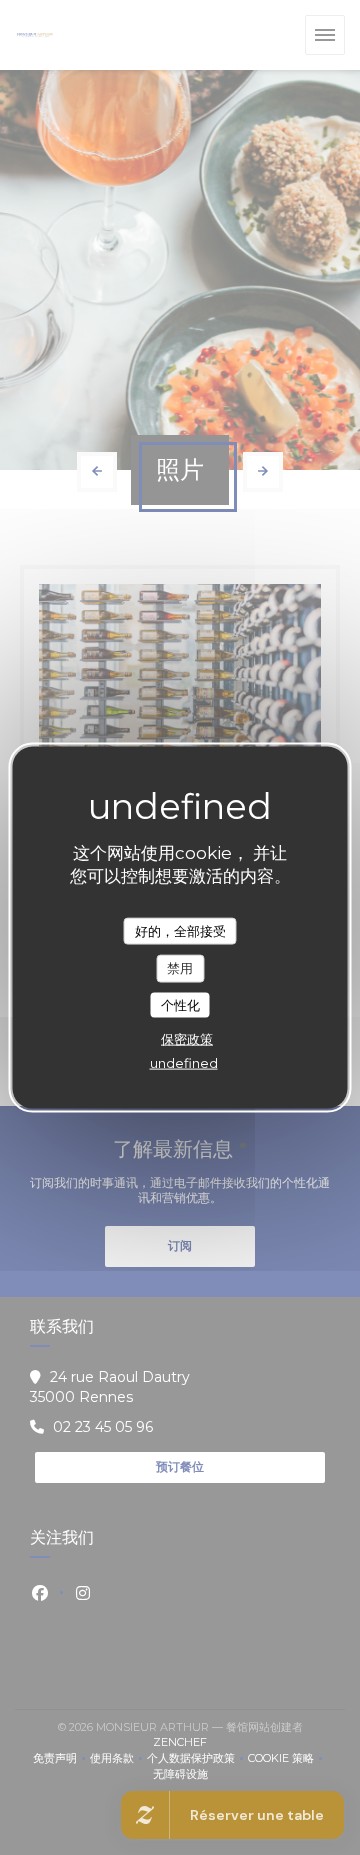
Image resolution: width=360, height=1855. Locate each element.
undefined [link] (184, 1063)
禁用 (180, 968)
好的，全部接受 (180, 930)
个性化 (180, 1004)
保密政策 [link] (187, 1039)
